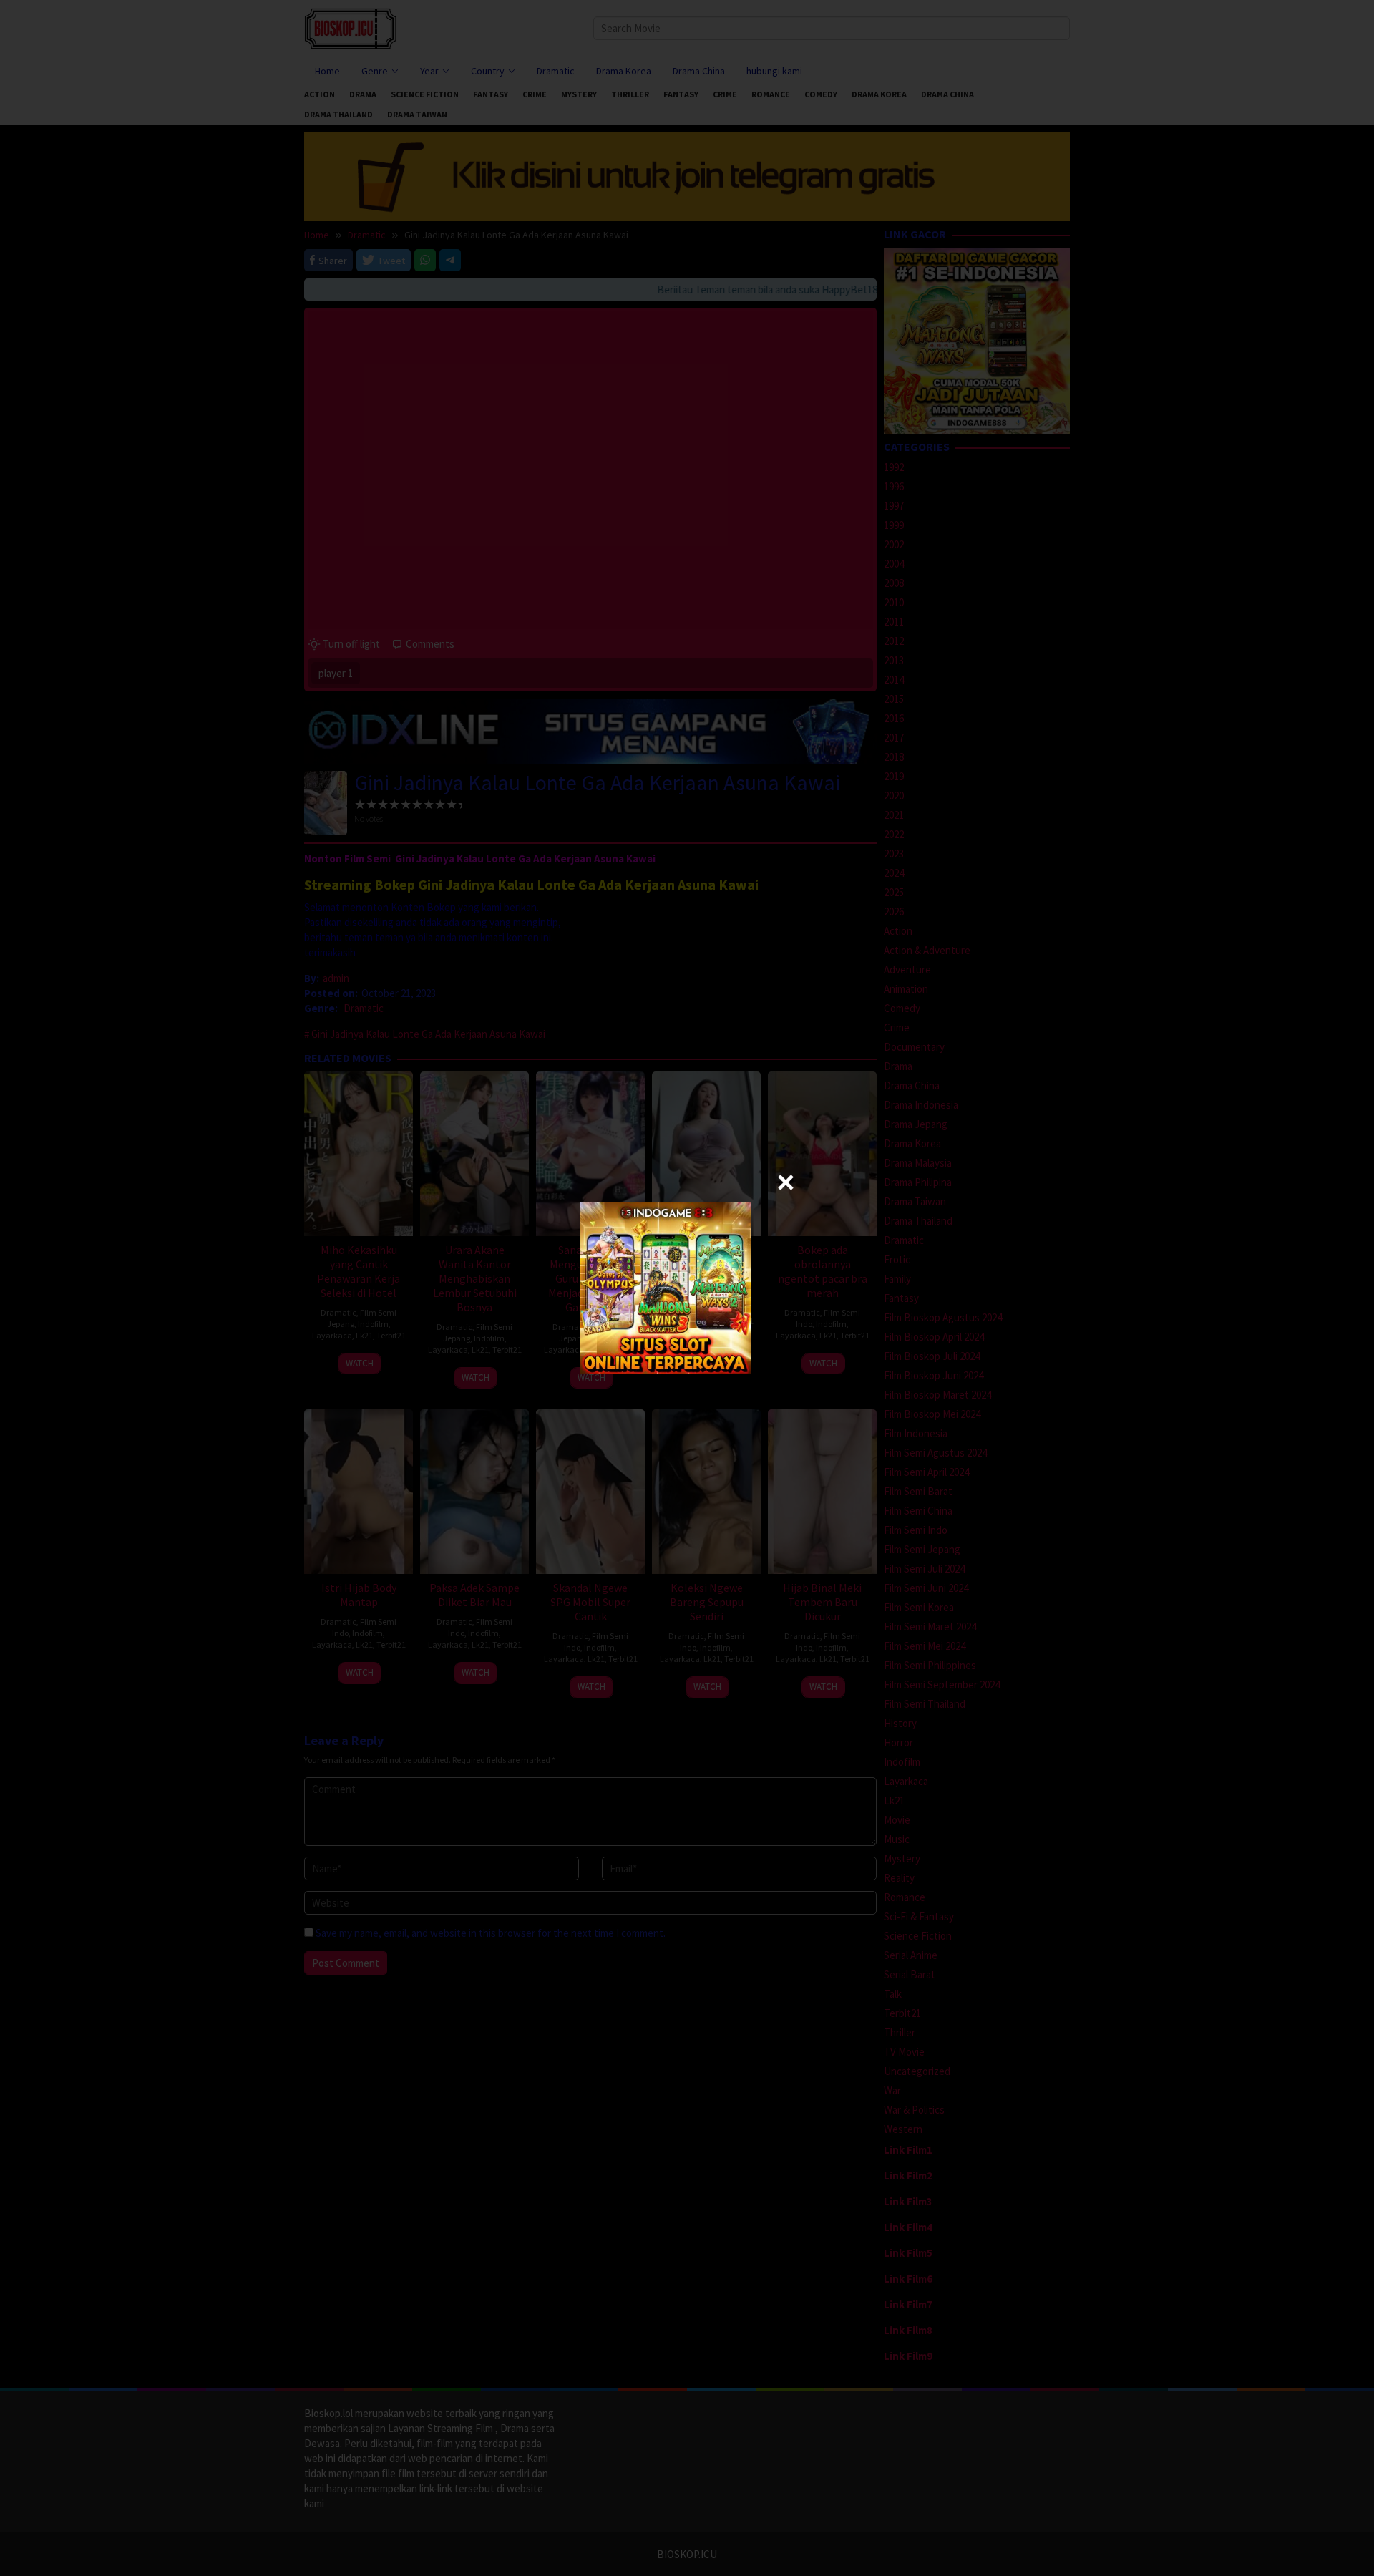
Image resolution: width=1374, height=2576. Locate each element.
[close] (786, 1182)
